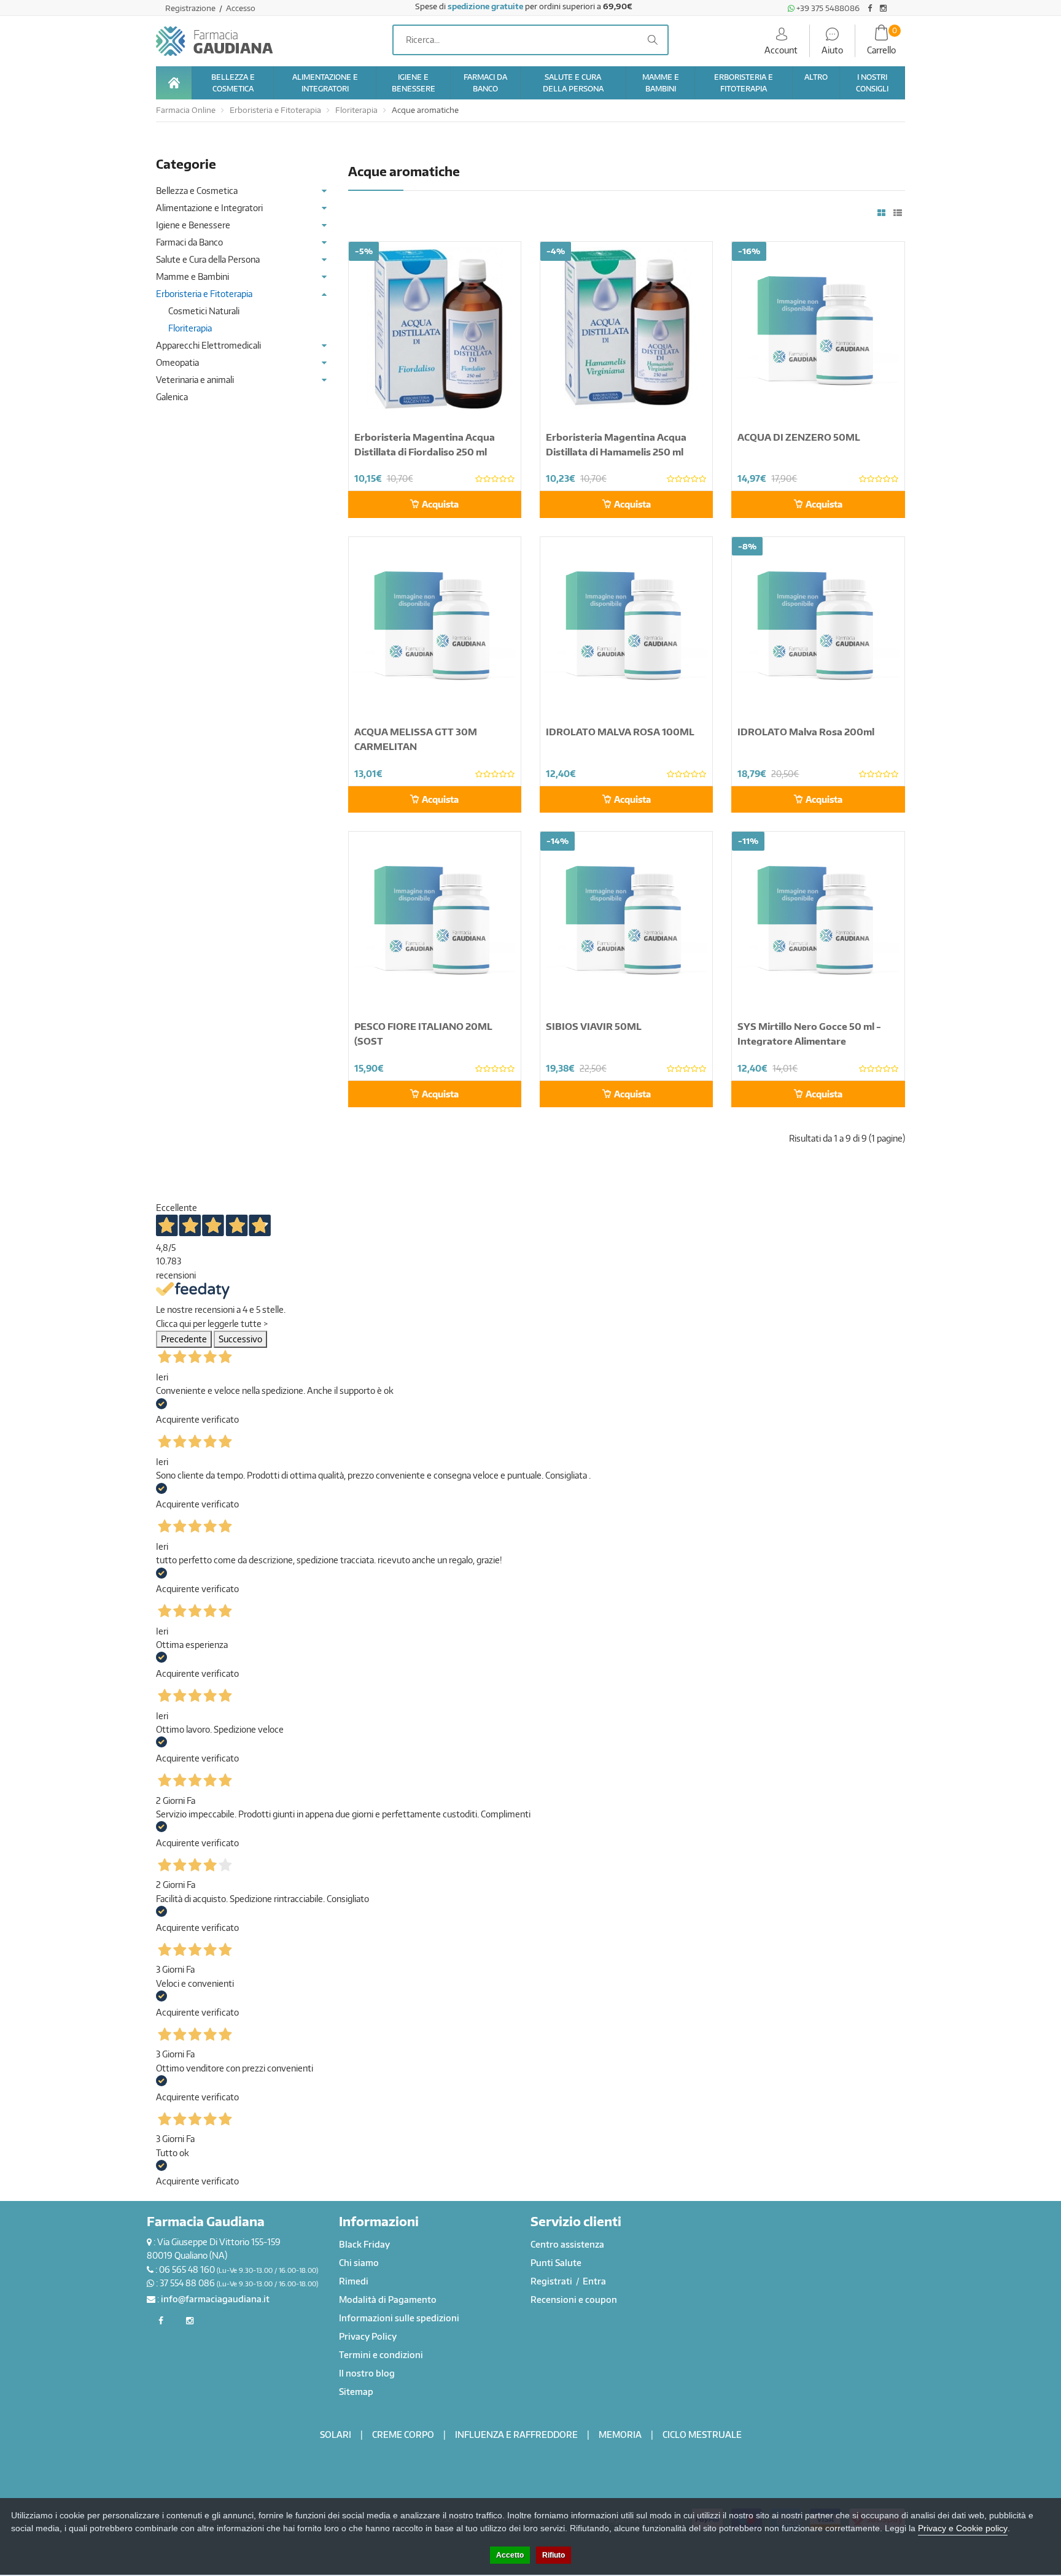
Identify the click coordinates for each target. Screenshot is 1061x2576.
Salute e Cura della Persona (208, 259)
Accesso (241, 8)
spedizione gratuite (485, 6)
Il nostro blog (367, 2373)
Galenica (172, 397)
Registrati (552, 2281)
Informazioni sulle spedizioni (399, 2318)
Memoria (620, 2435)
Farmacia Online (186, 110)
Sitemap (356, 2392)
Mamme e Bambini (192, 277)
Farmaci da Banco (189, 242)
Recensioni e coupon (574, 2299)
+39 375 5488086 (827, 8)
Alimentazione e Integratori (209, 208)
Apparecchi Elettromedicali (208, 345)
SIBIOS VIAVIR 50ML (594, 1026)
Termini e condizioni (381, 2355)
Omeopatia (177, 362)
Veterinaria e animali (195, 380)
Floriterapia (356, 110)
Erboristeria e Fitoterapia (275, 110)
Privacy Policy (368, 2336)
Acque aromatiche (425, 110)
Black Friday (364, 2244)
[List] (898, 213)
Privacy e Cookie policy (963, 2528)
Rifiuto (554, 2555)
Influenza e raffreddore (516, 2435)
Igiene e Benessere (193, 225)
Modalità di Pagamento (388, 2299)
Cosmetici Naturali (204, 311)
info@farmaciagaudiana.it (215, 2299)
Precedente (184, 1339)
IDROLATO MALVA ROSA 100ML (620, 732)
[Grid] (881, 213)
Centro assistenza (567, 2244)
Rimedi (354, 2281)
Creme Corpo (403, 2435)
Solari (336, 2435)
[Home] (174, 83)
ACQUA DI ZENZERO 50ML (799, 437)
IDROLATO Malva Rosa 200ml (806, 732)
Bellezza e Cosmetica (197, 191)
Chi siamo (359, 2263)
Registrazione (191, 8)
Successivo (240, 1339)
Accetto (510, 2555)
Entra (594, 2281)
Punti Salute (556, 2263)
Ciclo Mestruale (702, 2435)
